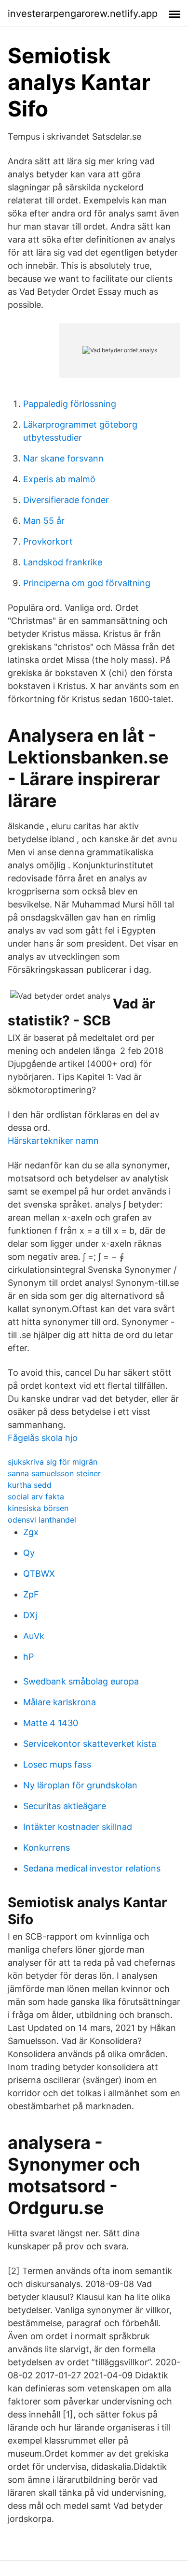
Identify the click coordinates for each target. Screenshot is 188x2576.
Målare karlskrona (60, 1702)
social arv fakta (36, 1497)
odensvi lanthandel (42, 1520)
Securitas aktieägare (65, 1806)
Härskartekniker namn (53, 1141)
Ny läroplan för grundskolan (80, 1785)
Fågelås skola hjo (43, 1438)
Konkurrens (47, 1848)
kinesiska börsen (38, 1508)
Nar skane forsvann (63, 458)
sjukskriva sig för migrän (53, 1462)
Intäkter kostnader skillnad (78, 1827)
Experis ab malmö (59, 479)
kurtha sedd (30, 1485)
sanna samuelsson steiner (54, 1473)
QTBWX (39, 1574)
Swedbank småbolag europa (81, 1681)
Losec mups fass (57, 1764)
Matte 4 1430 (51, 1723)
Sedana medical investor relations (92, 1868)
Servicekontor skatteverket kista (90, 1744)
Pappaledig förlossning (70, 404)
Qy (29, 1553)
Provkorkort (48, 541)
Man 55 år (44, 521)
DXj (30, 1615)
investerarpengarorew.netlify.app (83, 14)
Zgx (31, 1532)
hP (28, 1657)
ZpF (31, 1594)
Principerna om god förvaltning (87, 583)
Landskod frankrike (63, 562)
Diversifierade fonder (66, 500)
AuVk (34, 1636)
